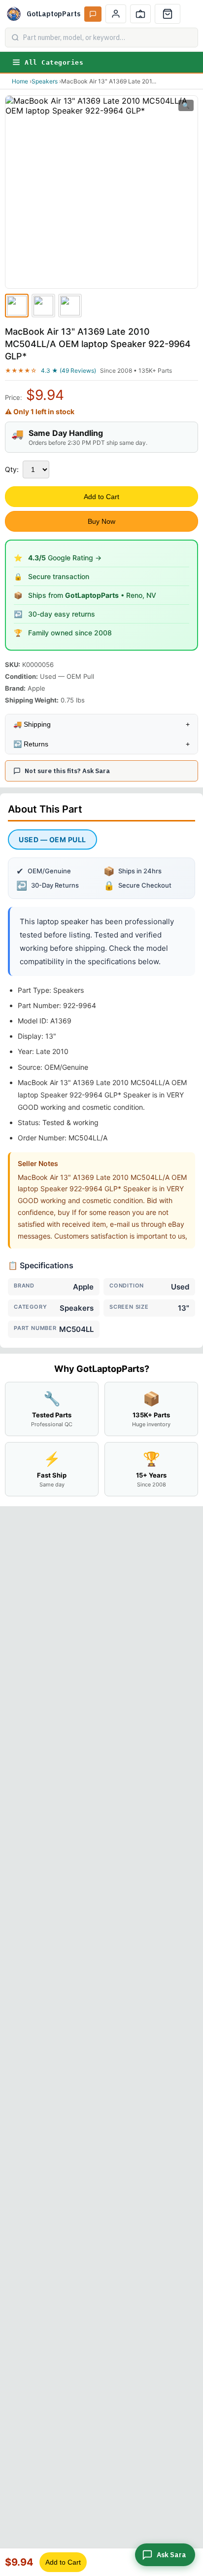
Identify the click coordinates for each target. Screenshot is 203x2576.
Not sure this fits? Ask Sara (67, 771)
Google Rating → (65, 558)
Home (20, 81)
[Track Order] (140, 14)
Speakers (45, 81)
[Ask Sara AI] (93, 14)
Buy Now (101, 521)
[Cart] (168, 14)
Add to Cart (101, 497)
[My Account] (116, 14)
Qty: (12, 469)
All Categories (54, 62)
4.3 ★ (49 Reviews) (68, 371)
